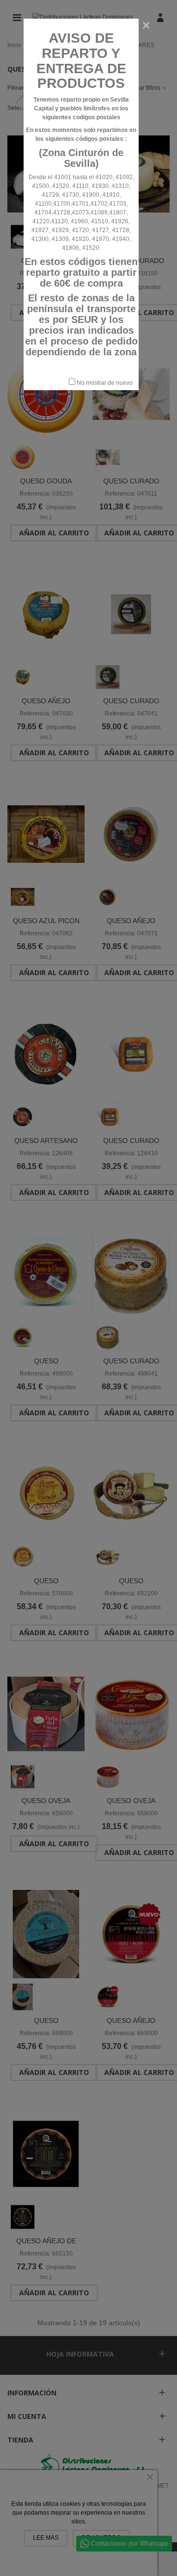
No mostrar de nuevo (104, 383)
